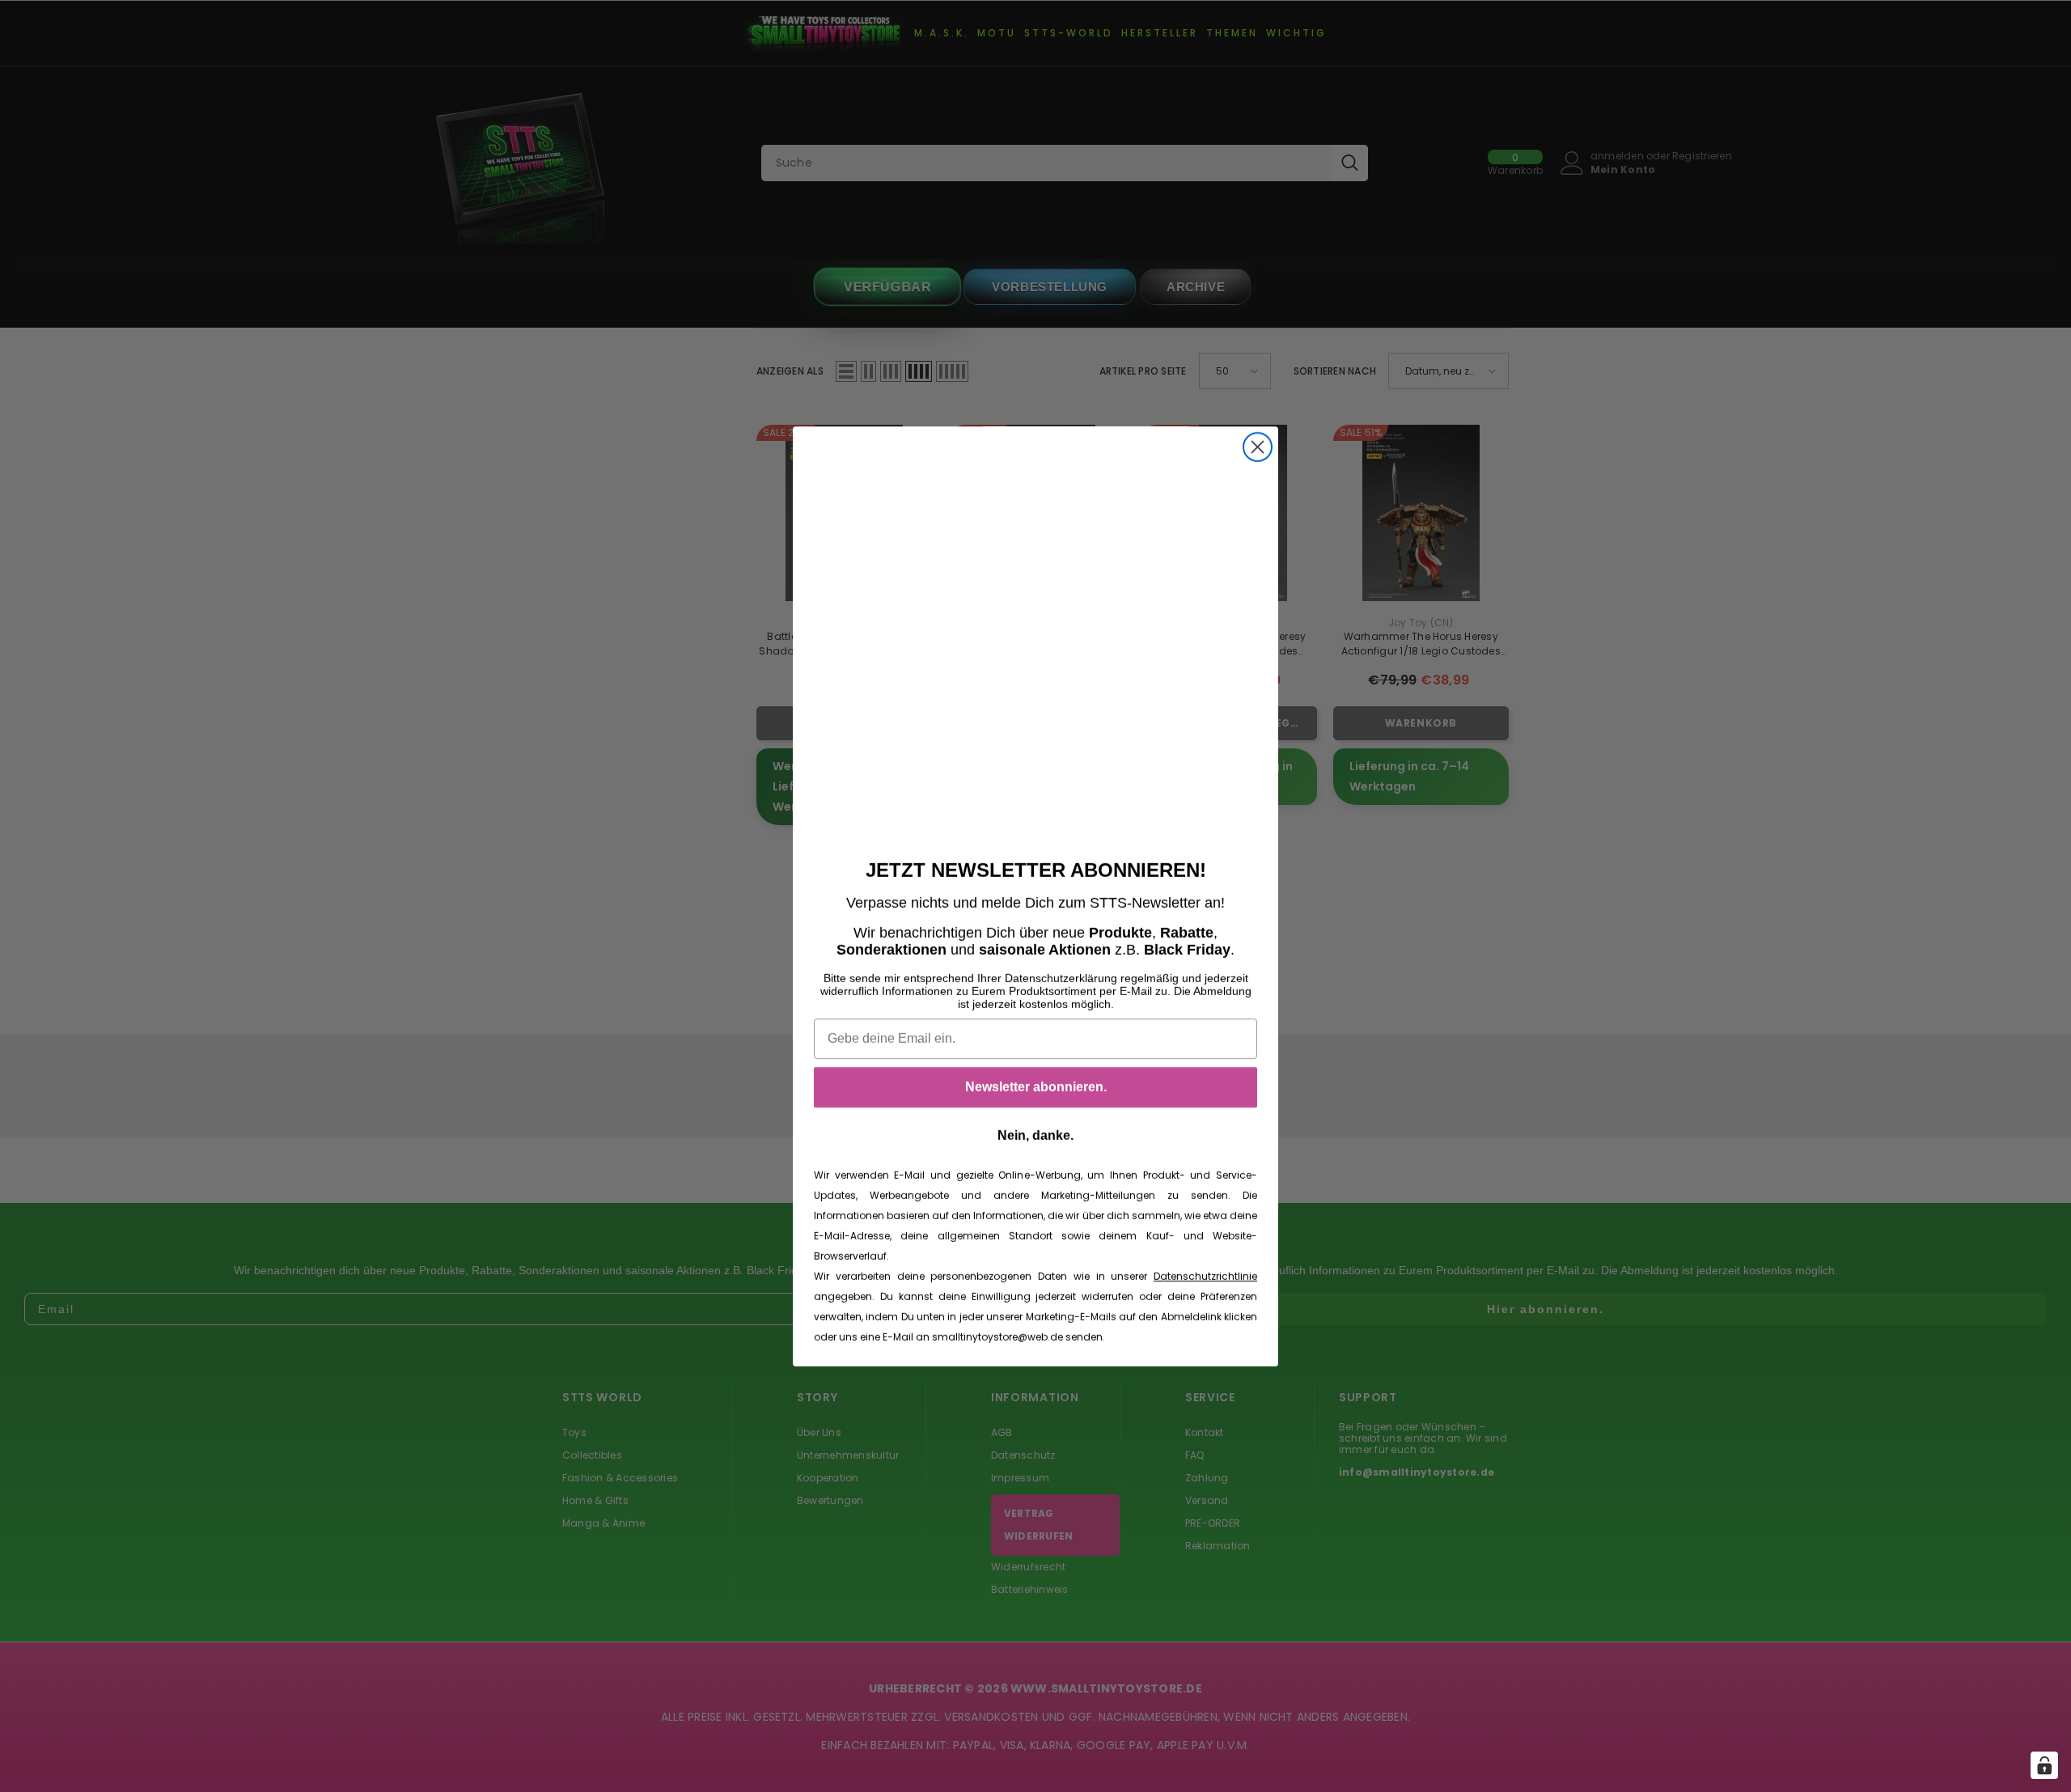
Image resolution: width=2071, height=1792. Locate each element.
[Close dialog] (1258, 447)
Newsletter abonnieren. (1036, 1087)
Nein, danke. (1035, 1135)
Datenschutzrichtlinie (1205, 1276)
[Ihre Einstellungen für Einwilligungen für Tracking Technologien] (2044, 1765)
